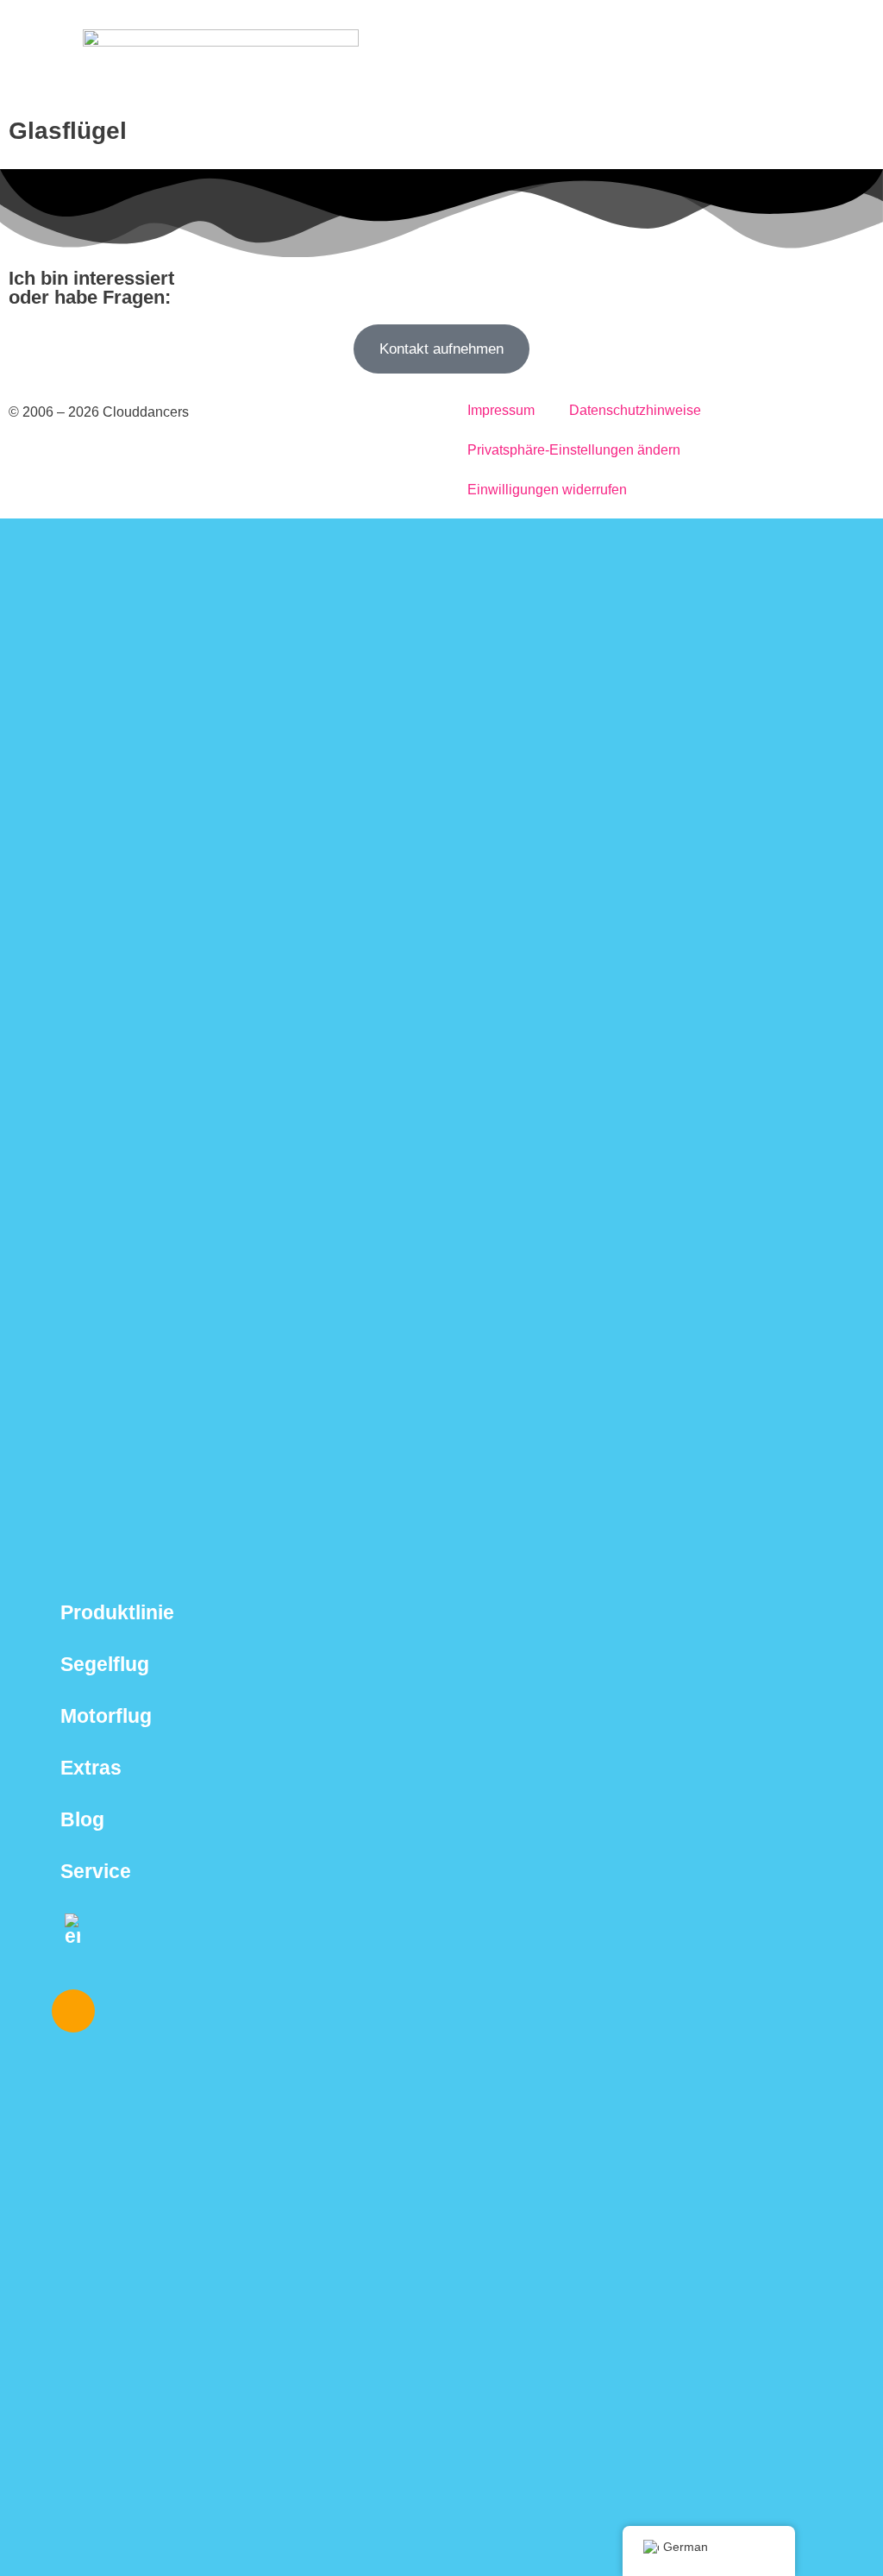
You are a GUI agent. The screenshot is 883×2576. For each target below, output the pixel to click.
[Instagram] (73, 2011)
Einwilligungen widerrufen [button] (547, 490)
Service (96, 1871)
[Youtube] (175, 2011)
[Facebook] (124, 2011)
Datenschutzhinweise (635, 410)
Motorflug (106, 1716)
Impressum (501, 410)
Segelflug (105, 1664)
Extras (91, 1768)
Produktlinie (117, 1612)
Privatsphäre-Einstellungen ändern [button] (574, 450)
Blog (82, 1819)
